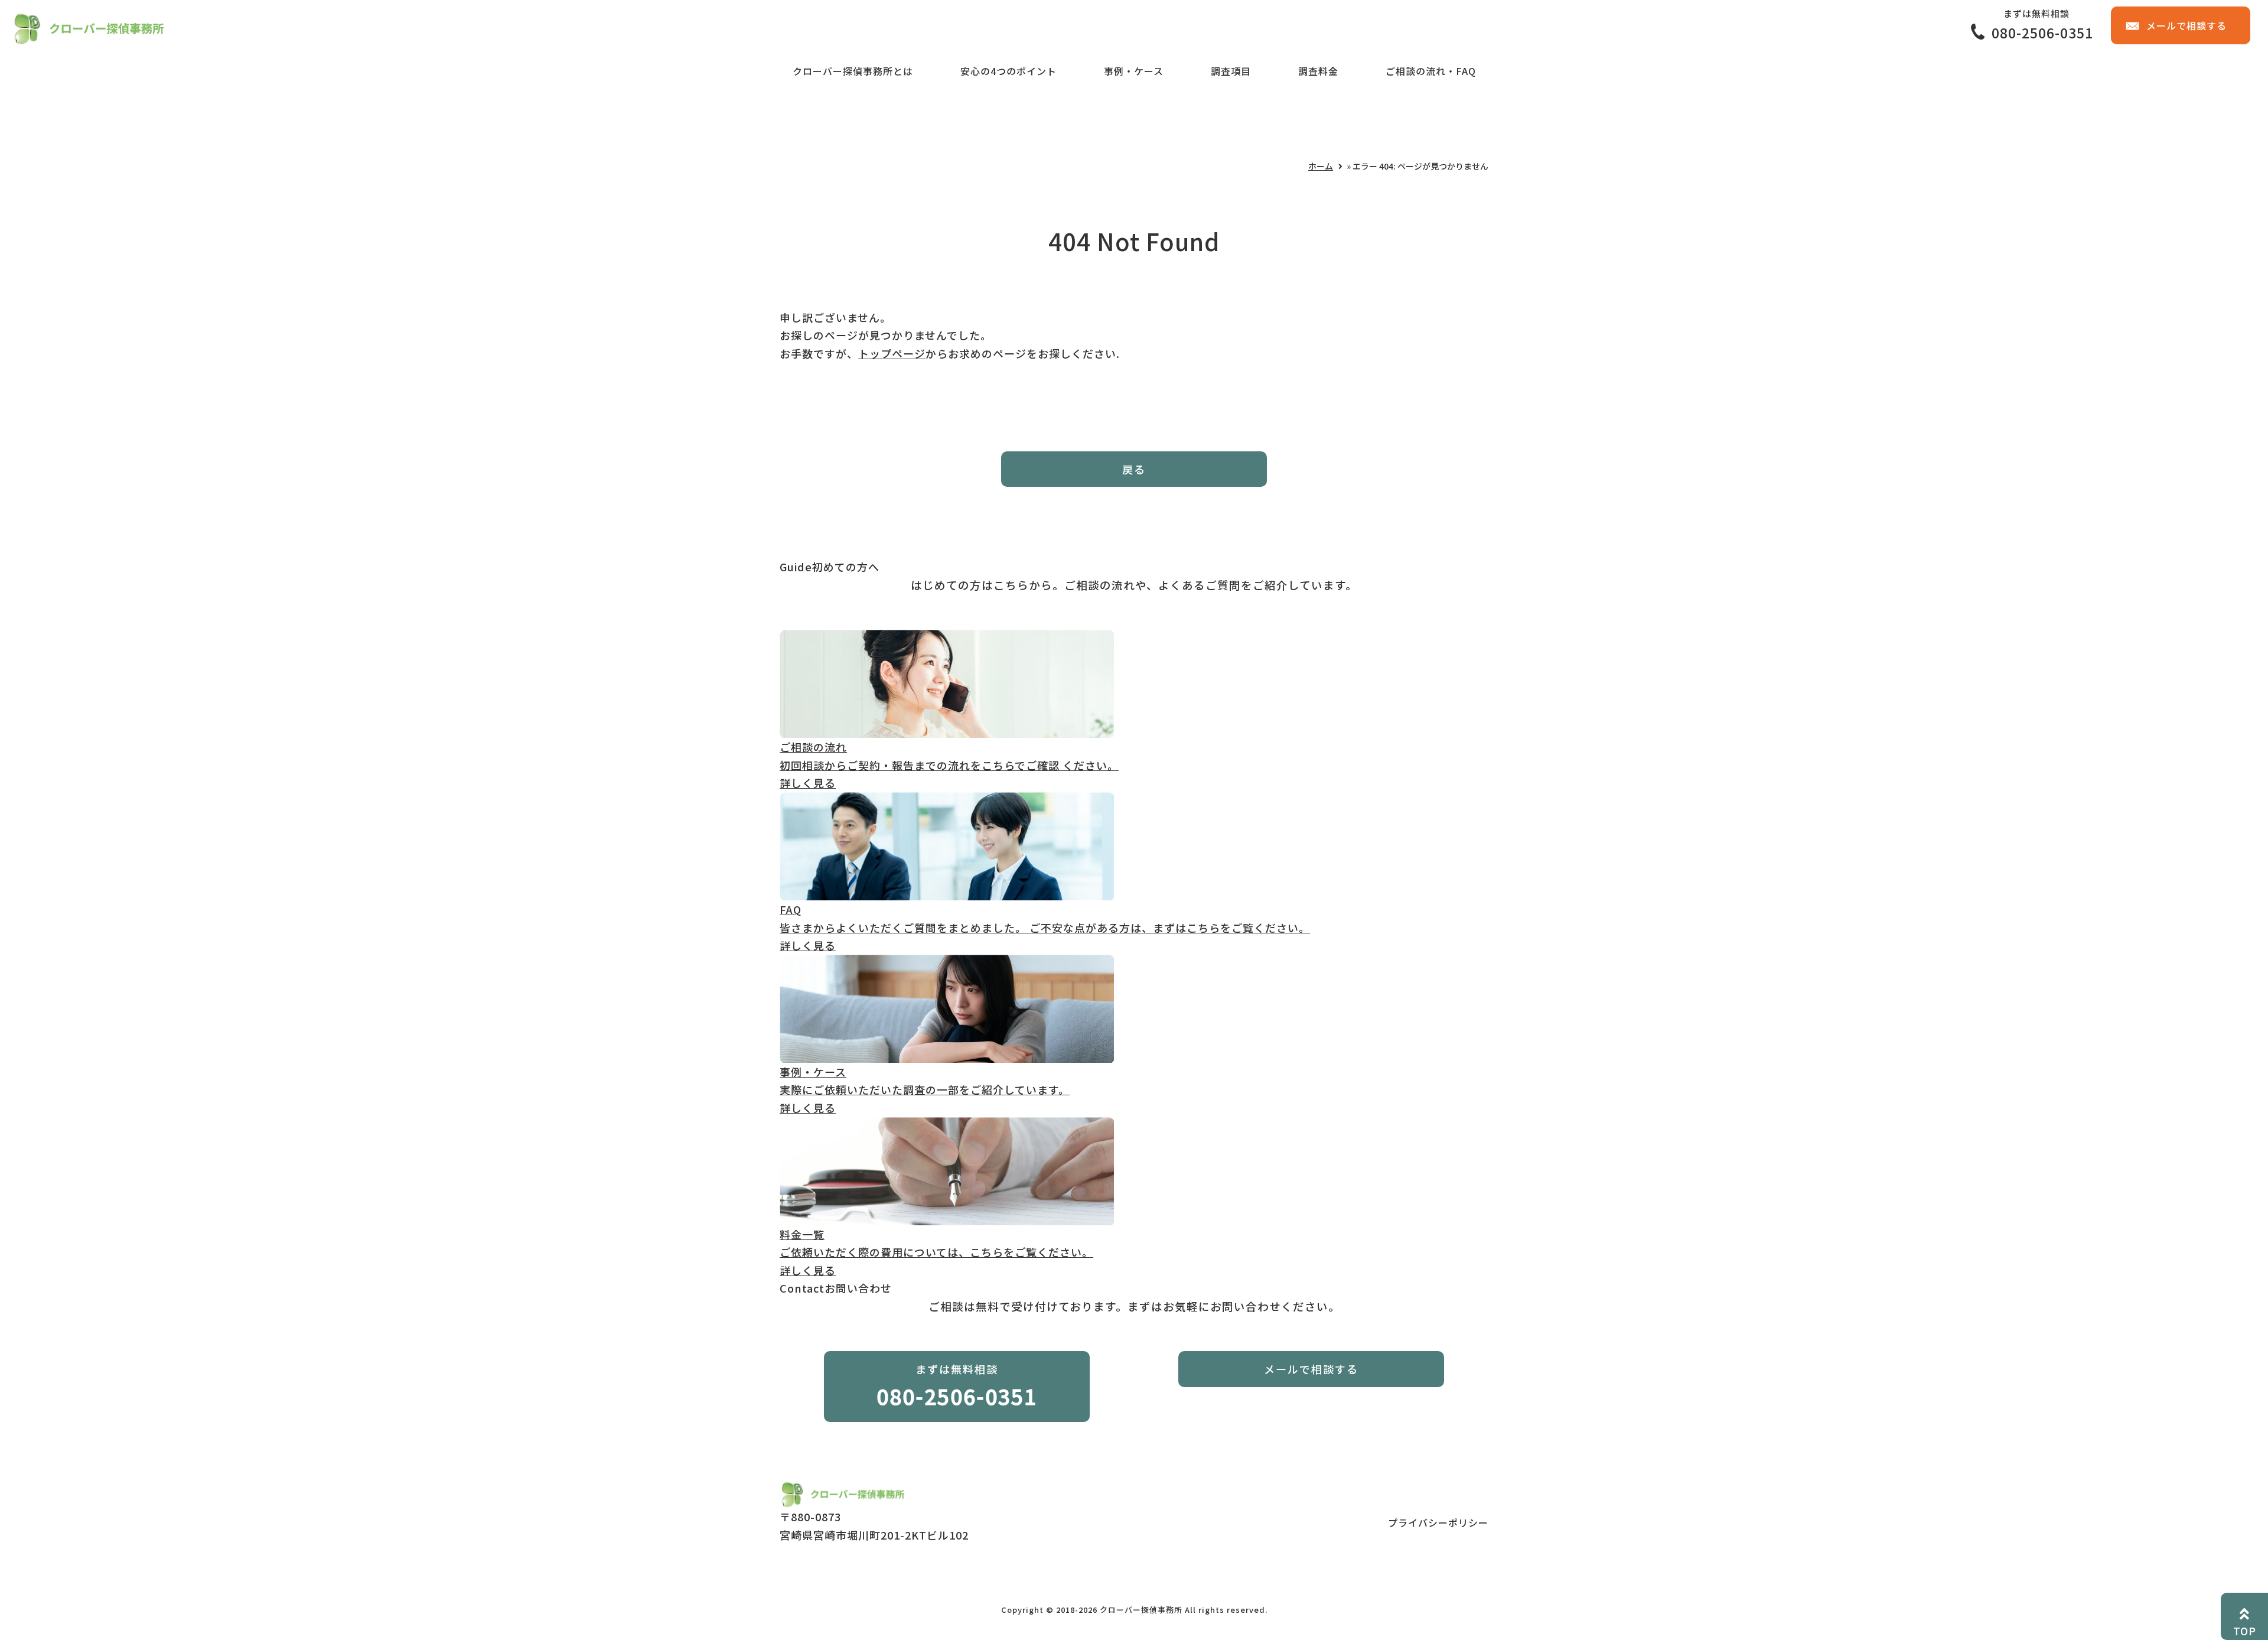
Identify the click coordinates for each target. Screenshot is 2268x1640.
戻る (1134, 469)
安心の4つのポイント (1008, 71)
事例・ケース (1134, 71)
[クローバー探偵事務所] (88, 35)
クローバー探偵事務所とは (853, 71)
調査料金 (1318, 71)
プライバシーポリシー (1438, 1522)
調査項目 (1231, 71)
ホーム (1321, 166)
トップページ (892, 353)
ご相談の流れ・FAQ (1431, 71)
